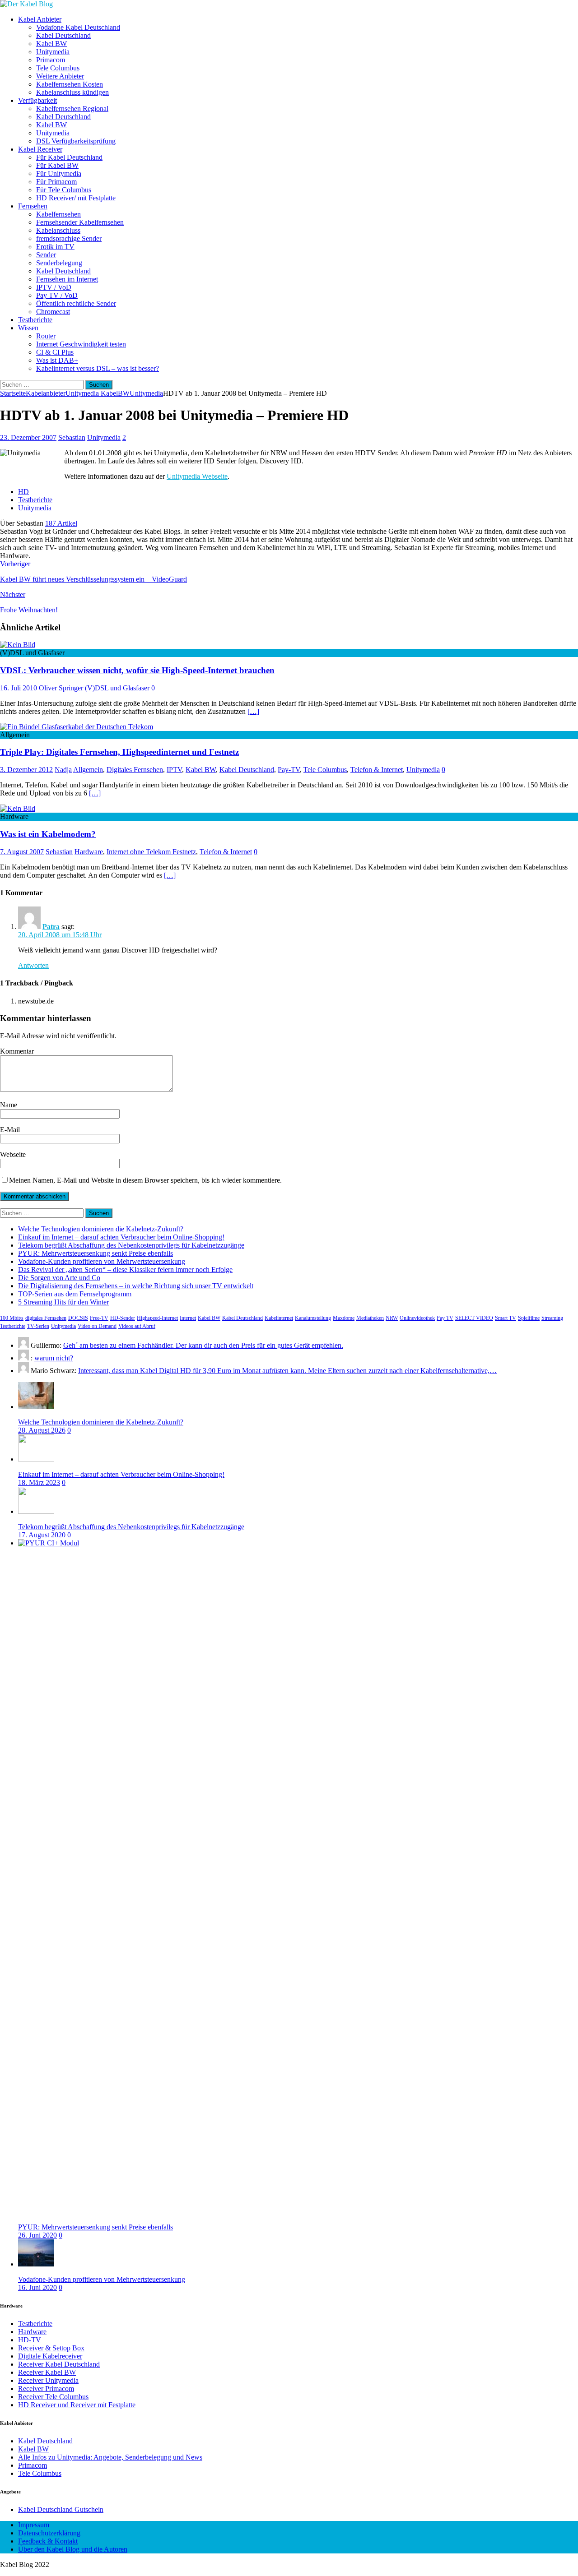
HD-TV (30, 2340)
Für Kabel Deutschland (69, 157)
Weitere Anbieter (60, 76)
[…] (253, 711)
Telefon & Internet (377, 770)
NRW (392, 1318)
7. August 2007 (22, 852)
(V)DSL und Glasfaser (117, 688)
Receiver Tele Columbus (53, 2397)
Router (46, 336)
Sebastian (72, 437)
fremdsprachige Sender (69, 238)
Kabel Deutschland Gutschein (61, 2509)
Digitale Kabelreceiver (50, 2356)
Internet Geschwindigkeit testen (81, 344)
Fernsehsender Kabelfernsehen (80, 222)
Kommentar (17, 1051)
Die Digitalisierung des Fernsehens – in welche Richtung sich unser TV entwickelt (136, 1286)
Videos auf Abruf (137, 1326)
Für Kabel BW (57, 165)
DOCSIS (78, 1318)
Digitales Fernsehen (135, 770)
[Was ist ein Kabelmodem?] (18, 808)
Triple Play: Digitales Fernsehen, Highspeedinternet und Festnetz (119, 752)
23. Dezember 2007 (28, 437)
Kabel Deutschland (63, 35)
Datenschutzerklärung (49, 2533)
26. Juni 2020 (37, 2235)
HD (23, 492)
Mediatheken (370, 1318)
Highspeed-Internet (157, 1318)
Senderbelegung (59, 263)
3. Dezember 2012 (26, 770)
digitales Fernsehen (46, 1318)
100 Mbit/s (12, 1318)
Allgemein (88, 770)
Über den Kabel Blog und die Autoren (73, 2549)
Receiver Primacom (46, 2389)
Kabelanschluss (58, 230)
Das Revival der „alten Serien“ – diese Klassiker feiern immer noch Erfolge (125, 1270)
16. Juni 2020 (37, 2287)
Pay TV (445, 1318)
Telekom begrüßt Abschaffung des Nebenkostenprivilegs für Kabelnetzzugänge (131, 1245)
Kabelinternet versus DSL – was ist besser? (98, 368)
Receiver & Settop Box (51, 2348)
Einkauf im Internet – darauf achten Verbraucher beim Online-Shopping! (121, 1237)
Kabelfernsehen (58, 214)
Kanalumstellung (313, 1318)
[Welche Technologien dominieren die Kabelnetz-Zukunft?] (36, 1407)
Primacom (51, 60)
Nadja (63, 770)
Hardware (89, 852)
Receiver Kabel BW (47, 2372)
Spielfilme (529, 1318)
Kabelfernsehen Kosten (70, 84)
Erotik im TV (55, 247)
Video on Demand (97, 1326)
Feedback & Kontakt (48, 2541)
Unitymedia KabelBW (98, 393)
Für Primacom (56, 182)
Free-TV (99, 1318)
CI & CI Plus (55, 352)
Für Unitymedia (59, 173)
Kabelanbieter (46, 393)
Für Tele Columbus (64, 190)
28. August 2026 (42, 1430)
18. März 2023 (39, 1482)
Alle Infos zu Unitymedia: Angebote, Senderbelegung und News (110, 2457)
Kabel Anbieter (40, 19)
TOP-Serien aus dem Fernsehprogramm (75, 1294)
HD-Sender (123, 1318)
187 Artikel (61, 523)
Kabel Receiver (40, 149)
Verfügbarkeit (37, 100)
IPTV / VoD (54, 287)
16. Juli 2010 (19, 688)
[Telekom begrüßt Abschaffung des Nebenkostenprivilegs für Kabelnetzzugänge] (36, 1511)
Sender (46, 255)
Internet (188, 1318)
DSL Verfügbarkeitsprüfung (76, 141)
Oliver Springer (61, 688)
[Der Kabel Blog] (26, 4)
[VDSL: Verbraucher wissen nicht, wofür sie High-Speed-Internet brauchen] (18, 645)
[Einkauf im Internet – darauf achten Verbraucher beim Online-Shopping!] (36, 1459)
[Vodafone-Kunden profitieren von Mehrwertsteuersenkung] (36, 2264)
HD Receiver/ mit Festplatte (76, 198)
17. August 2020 (42, 1535)
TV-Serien (38, 1326)
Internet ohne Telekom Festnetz (151, 852)
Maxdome (344, 1318)
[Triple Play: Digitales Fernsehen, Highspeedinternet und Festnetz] (77, 727)
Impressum (34, 2525)
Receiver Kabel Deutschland (59, 2364)
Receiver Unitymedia (48, 2380)
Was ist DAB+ (57, 360)
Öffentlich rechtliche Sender (76, 303)
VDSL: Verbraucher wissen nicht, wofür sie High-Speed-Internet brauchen (137, 670)
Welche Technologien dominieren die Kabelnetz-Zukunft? (101, 1229)
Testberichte (35, 320)
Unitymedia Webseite (197, 476)
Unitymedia (53, 52)
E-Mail (10, 1130)
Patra (51, 927)
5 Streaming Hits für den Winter (63, 1302)
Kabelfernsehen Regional (72, 109)
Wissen (28, 328)
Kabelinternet (279, 1318)
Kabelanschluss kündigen (72, 92)
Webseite (13, 1154)
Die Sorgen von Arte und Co (59, 1278)
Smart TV (506, 1318)
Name (9, 1105)
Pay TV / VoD (57, 295)
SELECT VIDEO (474, 1318)
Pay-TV (289, 770)
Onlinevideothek (417, 1318)
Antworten (33, 965)
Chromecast (53, 312)
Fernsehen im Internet (67, 279)
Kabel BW (51, 44)
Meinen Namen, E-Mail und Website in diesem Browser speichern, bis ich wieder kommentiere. (145, 1180)
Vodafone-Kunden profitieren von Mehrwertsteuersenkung (102, 1261)
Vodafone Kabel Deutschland (78, 27)
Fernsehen (33, 206)
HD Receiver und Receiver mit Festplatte (77, 2405)
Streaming (552, 1318)
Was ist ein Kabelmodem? (48, 834)
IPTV (174, 770)
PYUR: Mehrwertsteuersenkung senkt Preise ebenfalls (96, 1253)
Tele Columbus (58, 68)
